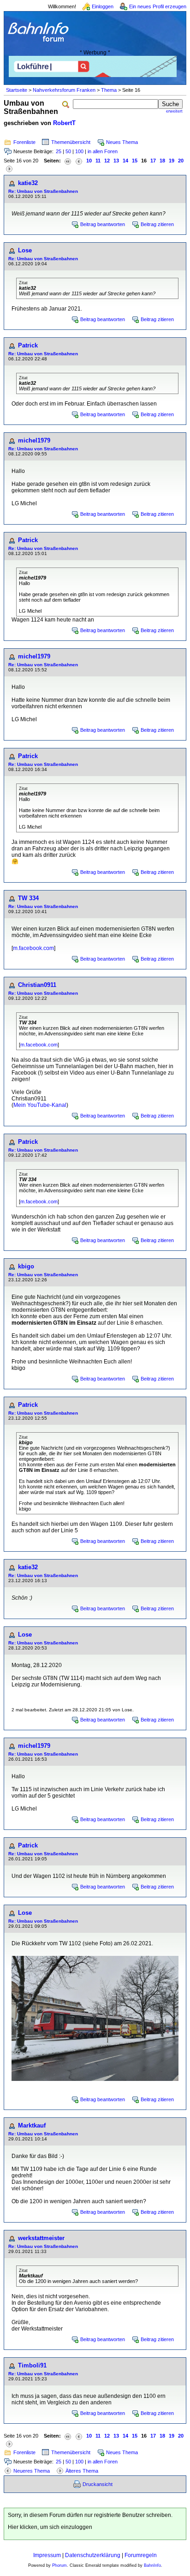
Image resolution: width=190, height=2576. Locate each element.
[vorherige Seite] (79, 161)
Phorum (59, 2565)
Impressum (47, 2555)
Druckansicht (98, 2484)
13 (116, 161)
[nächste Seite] (9, 168)
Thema (109, 90)
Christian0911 (37, 985)
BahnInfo (152, 2565)
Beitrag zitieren (157, 224)
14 (125, 161)
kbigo (26, 1266)
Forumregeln (141, 2555)
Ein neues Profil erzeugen (158, 6)
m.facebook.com (33, 948)
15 (135, 161)
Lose (25, 250)
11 (98, 161)
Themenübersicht (71, 142)
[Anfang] (68, 161)
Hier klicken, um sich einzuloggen (50, 2527)
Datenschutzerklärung (93, 2555)
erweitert (174, 111)
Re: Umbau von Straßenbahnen (43, 191)
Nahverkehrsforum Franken (64, 90)
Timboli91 (32, 2365)
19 (172, 161)
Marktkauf (32, 2125)
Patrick (28, 345)
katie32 (28, 183)
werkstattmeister (41, 2238)
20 (181, 161)
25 (59, 151)
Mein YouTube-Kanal (40, 1105)
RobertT (64, 123)
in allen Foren (103, 151)
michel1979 (34, 440)
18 (162, 161)
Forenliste (24, 142)
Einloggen (103, 6)
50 (68, 151)
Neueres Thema (32, 2471)
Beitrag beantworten (103, 224)
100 (79, 151)
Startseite (17, 90)
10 (89, 161)
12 (107, 161)
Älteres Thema (82, 2471)
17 (153, 161)
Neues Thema (122, 142)
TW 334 (28, 898)
